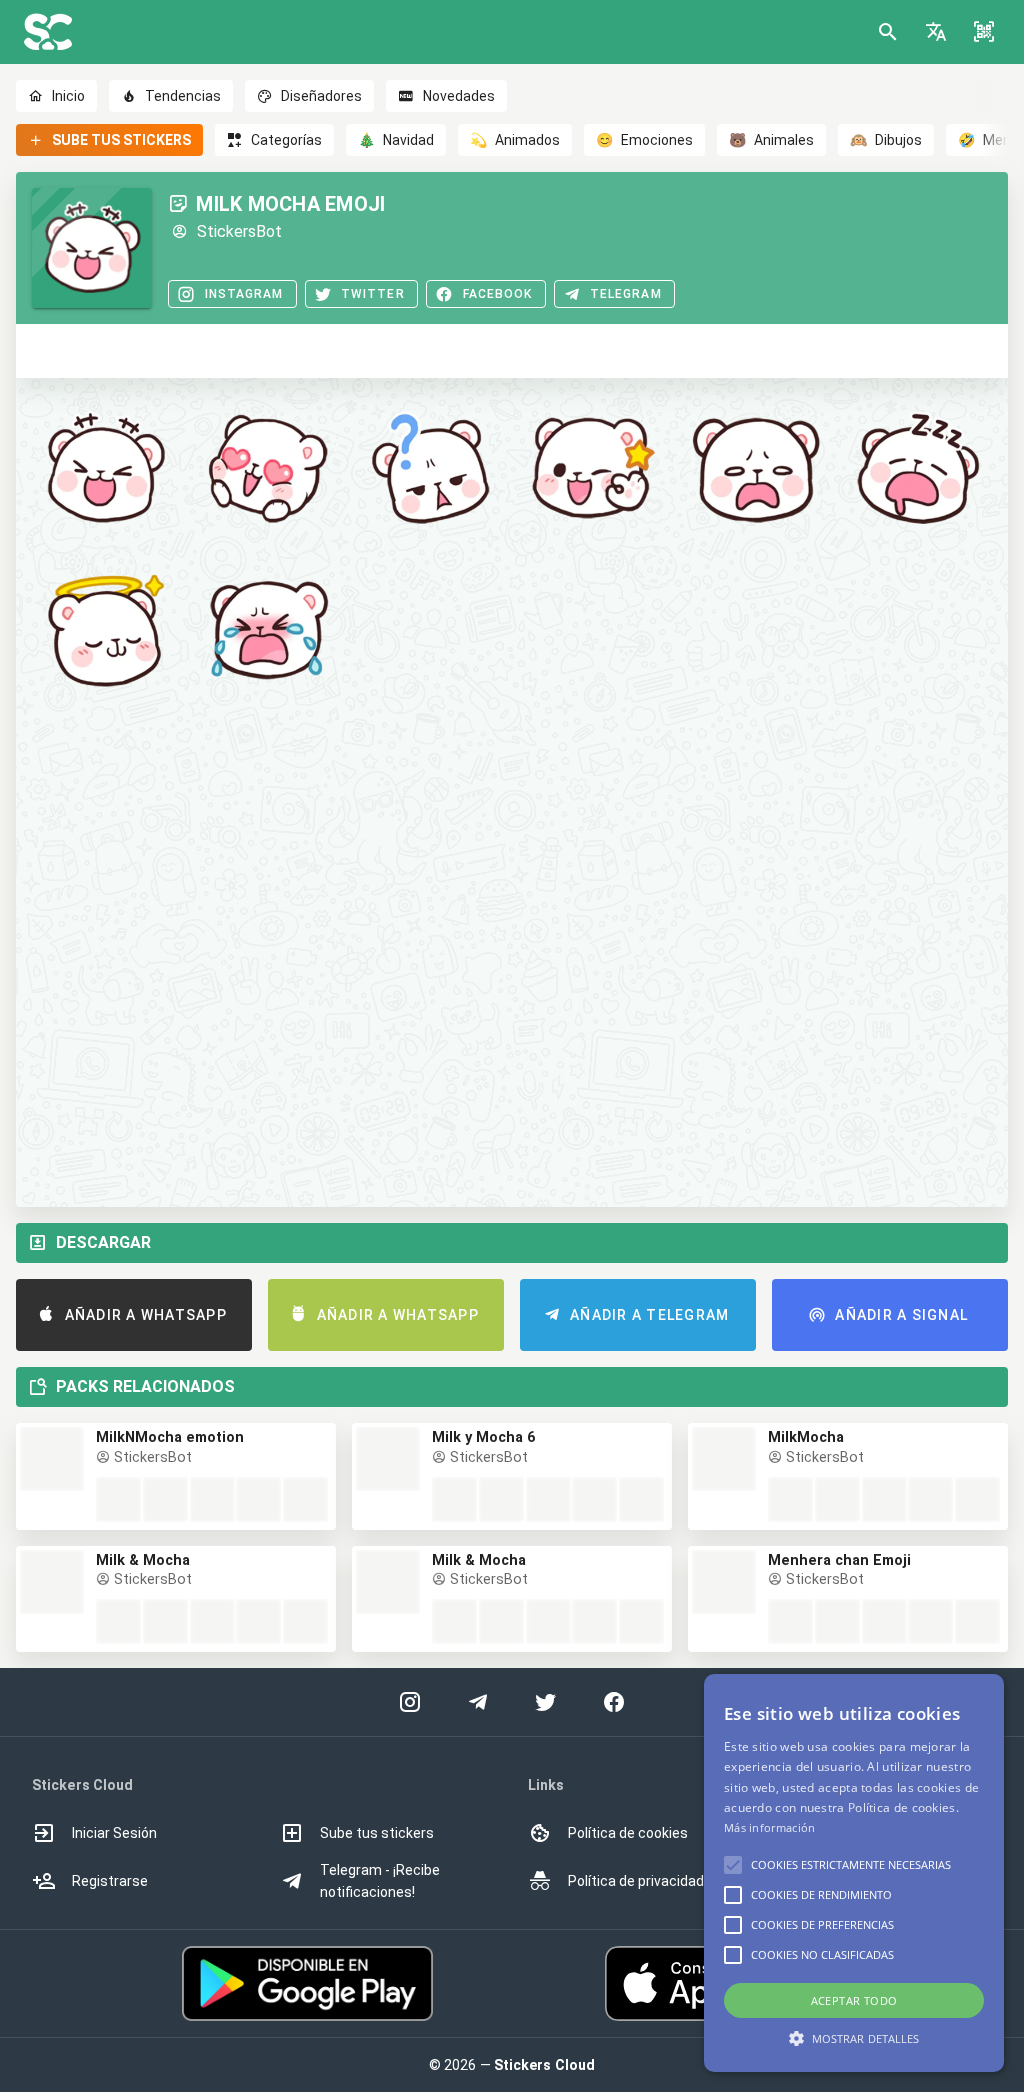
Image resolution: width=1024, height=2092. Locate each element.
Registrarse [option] (110, 1881)
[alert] (854, 1873)
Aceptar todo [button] (854, 2000)
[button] (936, 32)
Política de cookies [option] (628, 1833)
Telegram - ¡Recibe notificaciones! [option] (380, 1881)
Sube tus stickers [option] (377, 1833)
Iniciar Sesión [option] (114, 1833)
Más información (770, 1827)
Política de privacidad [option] (636, 1881)
